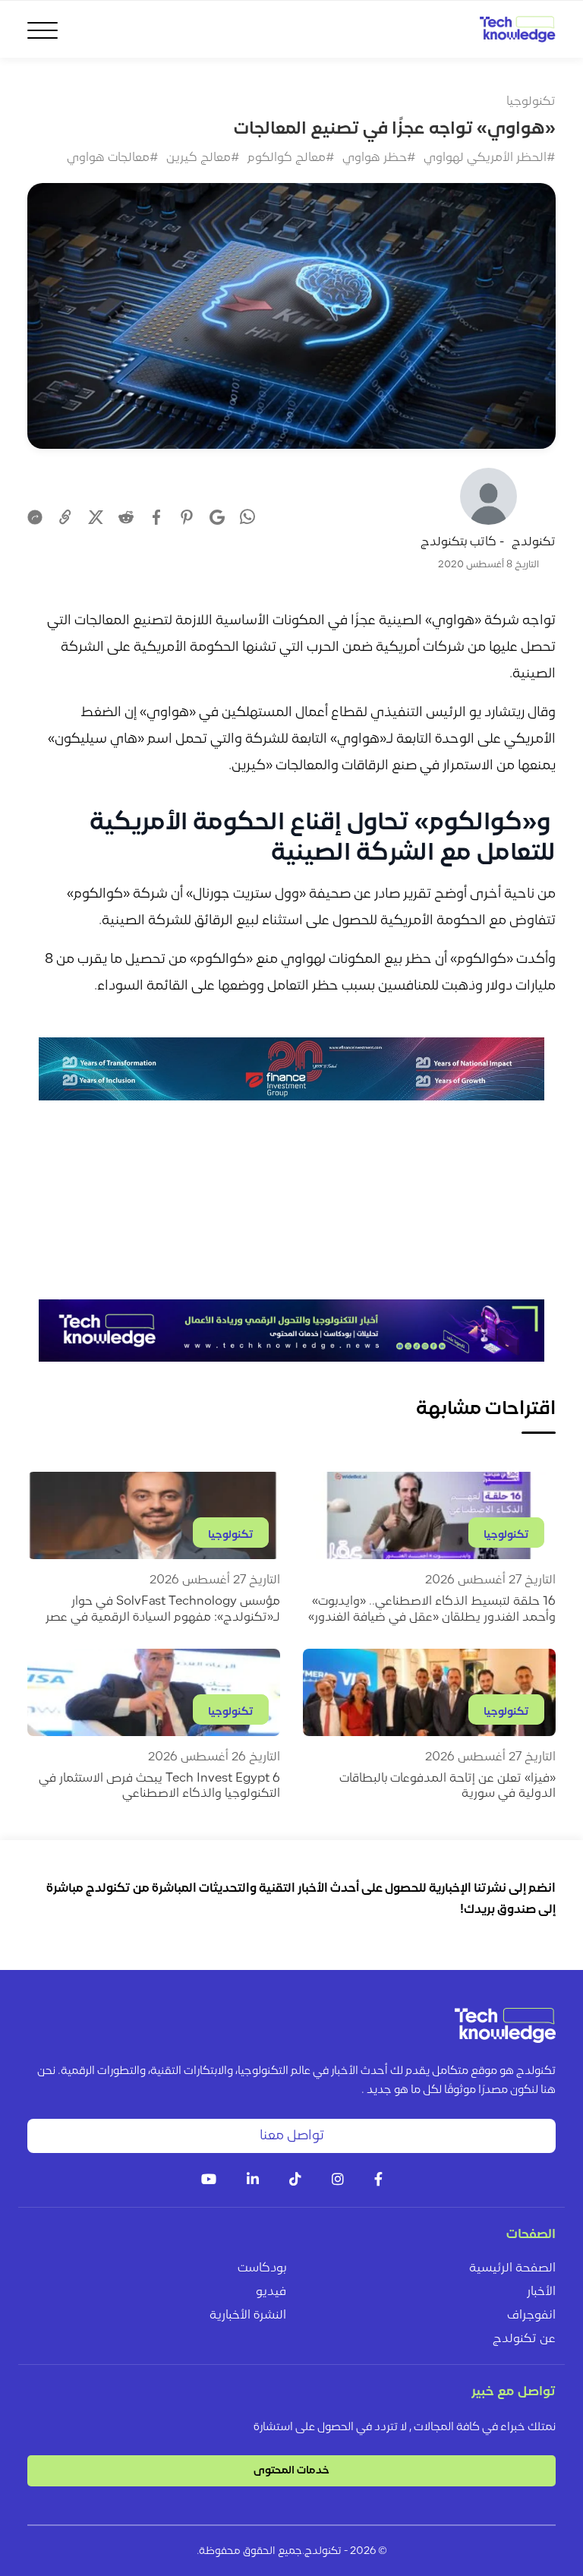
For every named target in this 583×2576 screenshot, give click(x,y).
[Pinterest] (187, 517)
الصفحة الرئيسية (512, 2268)
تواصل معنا (292, 2136)
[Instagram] (338, 2181)
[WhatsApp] (247, 519)
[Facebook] (156, 517)
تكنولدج (534, 542)
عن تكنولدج (524, 2339)
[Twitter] (96, 517)
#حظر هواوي (379, 158)
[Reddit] (126, 517)
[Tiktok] (295, 2181)
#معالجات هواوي (113, 158)
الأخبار (541, 2292)
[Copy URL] (65, 517)
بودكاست (262, 2268)
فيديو (271, 2292)
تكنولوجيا (531, 102)
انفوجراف (531, 2316)
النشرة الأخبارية (248, 2316)
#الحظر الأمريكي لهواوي (490, 158)
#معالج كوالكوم (291, 158)
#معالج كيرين (203, 158)
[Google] (217, 517)
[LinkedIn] (253, 2181)
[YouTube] (209, 2181)
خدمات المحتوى (291, 2471)
